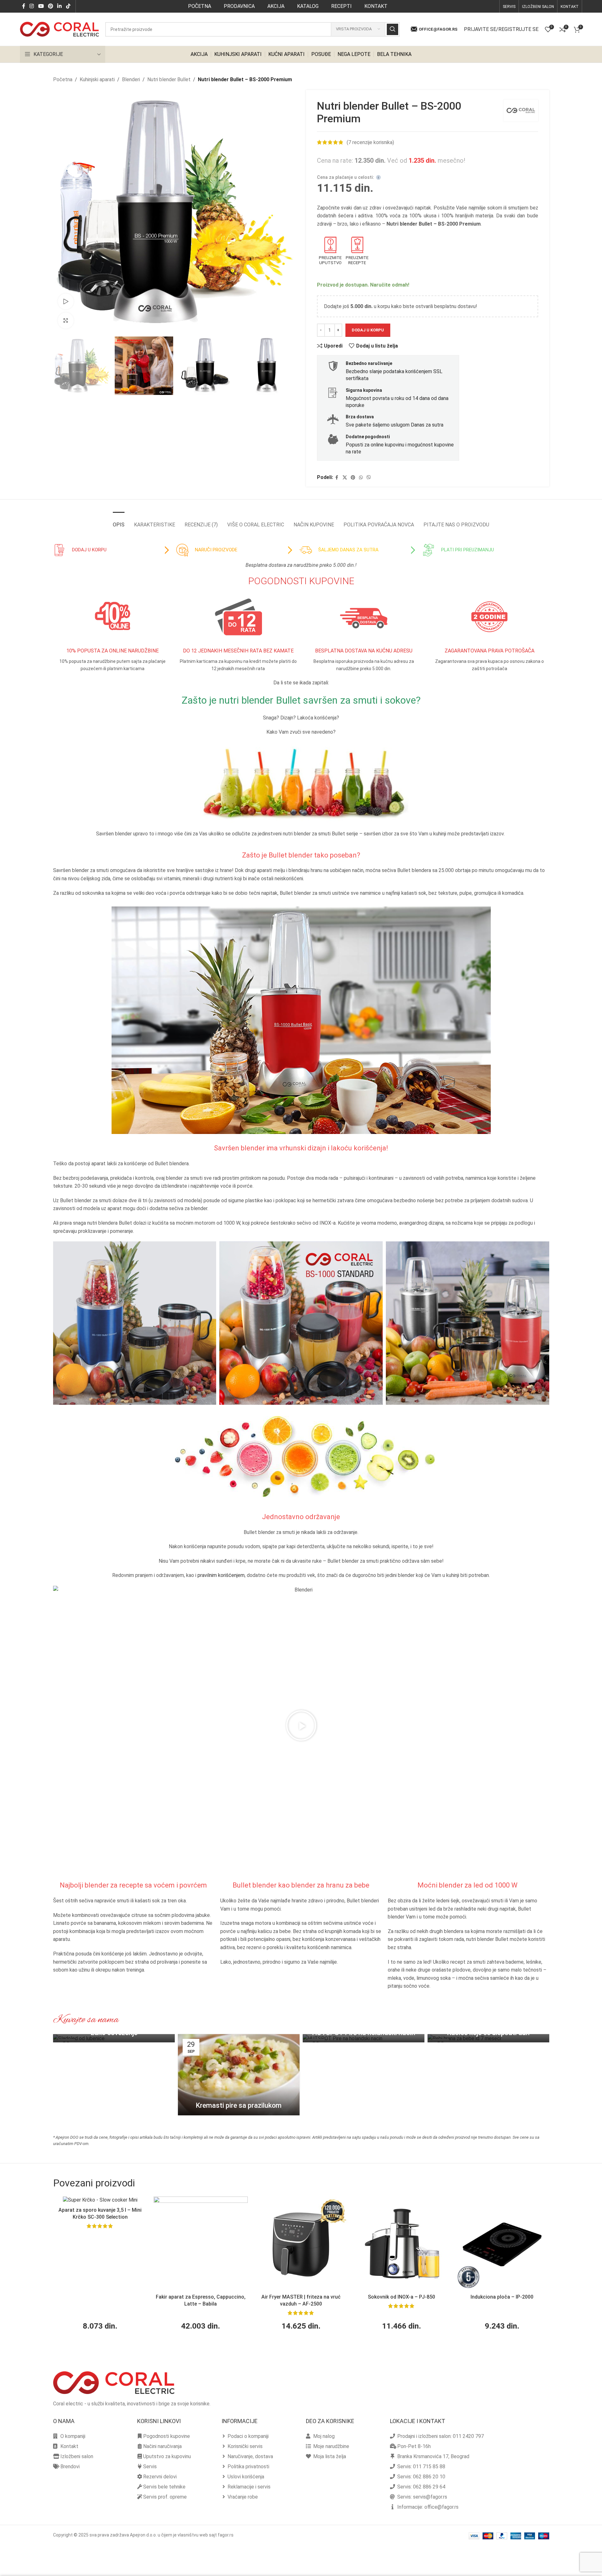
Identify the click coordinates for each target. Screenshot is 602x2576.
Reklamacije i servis (249, 2487)
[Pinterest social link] (50, 6)
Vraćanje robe (243, 2497)
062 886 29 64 (429, 2487)
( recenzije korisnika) (370, 142)
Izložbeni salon (77, 2456)
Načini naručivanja (162, 2446)
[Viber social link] (369, 478)
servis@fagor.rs (430, 2497)
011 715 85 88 (429, 2467)
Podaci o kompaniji (248, 2436)
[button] (301, 1725)
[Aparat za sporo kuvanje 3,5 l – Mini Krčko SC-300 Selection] (100, 2200)
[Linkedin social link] (60, 6)
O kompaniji (73, 2436)
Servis (150, 2467)
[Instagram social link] (32, 6)
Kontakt (69, 2446)
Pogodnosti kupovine (167, 2436)
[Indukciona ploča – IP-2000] (502, 2244)
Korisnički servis (245, 2446)
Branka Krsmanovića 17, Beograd (433, 2456)
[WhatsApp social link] (361, 478)
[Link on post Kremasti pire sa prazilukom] (239, 2075)
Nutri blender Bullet (169, 79)
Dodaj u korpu (368, 330)
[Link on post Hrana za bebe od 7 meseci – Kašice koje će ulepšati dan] (488, 2038)
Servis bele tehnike (164, 2487)
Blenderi (131, 79)
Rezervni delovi (160, 2477)
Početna (63, 79)
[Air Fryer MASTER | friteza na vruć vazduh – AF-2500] (301, 2244)
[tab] (119, 521)
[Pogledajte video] (66, 301)
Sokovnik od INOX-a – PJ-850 (401, 2297)
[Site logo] (59, 29)
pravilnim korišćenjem (221, 1575)
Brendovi (70, 2467)
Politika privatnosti (248, 2467)
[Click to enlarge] (66, 320)
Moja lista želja (330, 2456)
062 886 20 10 (429, 2477)
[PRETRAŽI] (392, 29)
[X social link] (345, 478)
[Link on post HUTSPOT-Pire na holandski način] (364, 2038)
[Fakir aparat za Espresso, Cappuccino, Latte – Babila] (201, 2244)
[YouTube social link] (41, 6)
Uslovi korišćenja (246, 2477)
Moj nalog (324, 2436)
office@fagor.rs (438, 29)
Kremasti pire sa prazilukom (239, 2105)
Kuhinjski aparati (97, 79)
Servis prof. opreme (165, 2497)
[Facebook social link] (24, 6)
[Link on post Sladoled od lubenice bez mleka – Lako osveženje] (114, 2038)
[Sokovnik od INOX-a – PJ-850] (402, 2244)
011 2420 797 (468, 2436)
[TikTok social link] (68, 6)
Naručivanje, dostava (250, 2456)
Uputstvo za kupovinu (167, 2456)
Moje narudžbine (331, 2446)
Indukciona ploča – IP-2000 (502, 2297)
